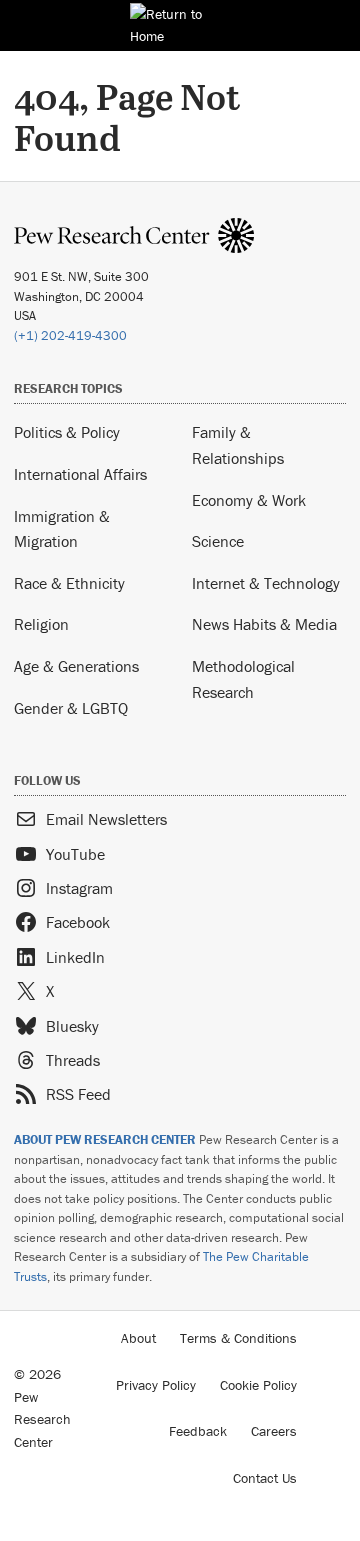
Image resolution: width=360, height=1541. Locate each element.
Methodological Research (243, 679)
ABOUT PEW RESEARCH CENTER (105, 1139)
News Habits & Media (264, 624)
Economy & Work (249, 500)
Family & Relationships (238, 445)
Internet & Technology (266, 583)
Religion (41, 624)
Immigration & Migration (62, 529)
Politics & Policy (67, 432)
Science (218, 541)
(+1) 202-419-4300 (70, 335)
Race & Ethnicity (69, 583)
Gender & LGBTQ (71, 708)
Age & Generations (76, 666)
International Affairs (80, 474)
